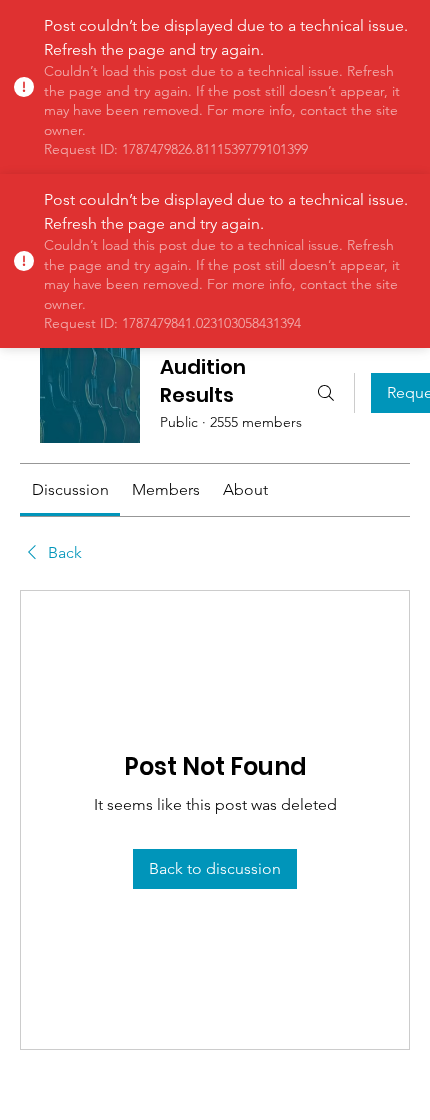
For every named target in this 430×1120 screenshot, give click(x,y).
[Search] (326, 393)
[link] (70, 489)
